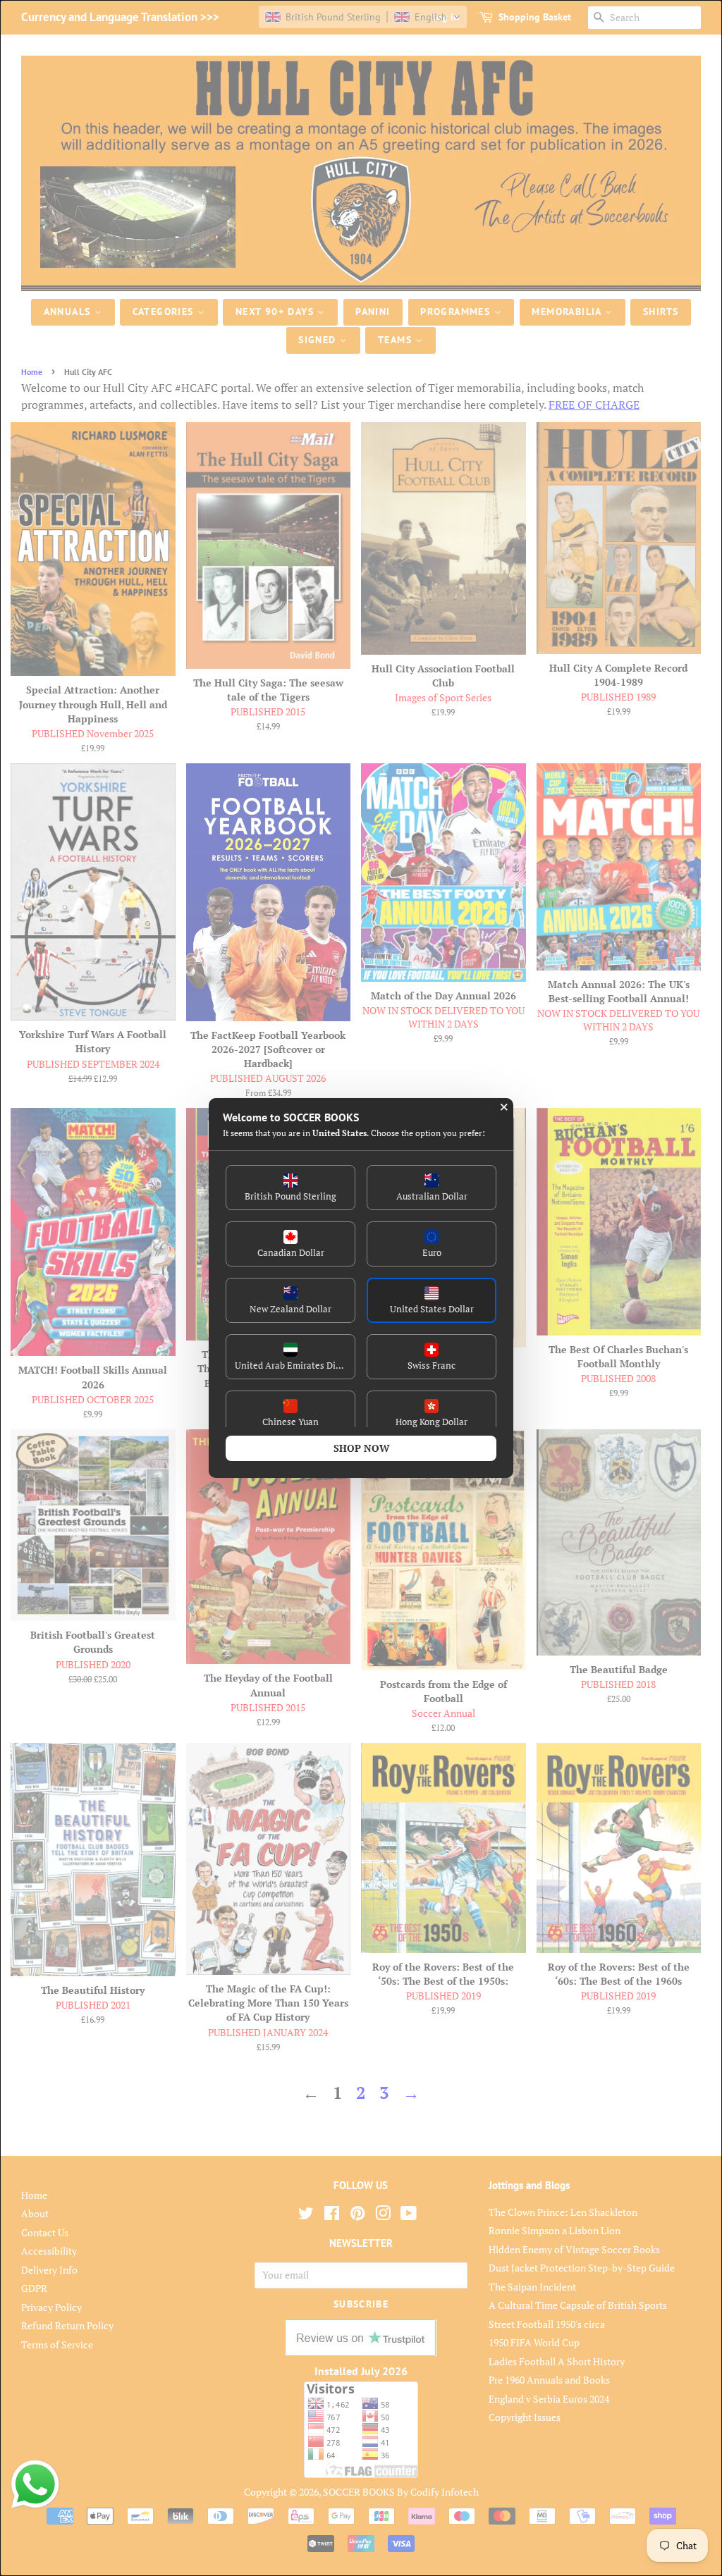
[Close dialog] (504, 1107)
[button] (290, 1188)
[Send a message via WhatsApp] (35, 2484)
